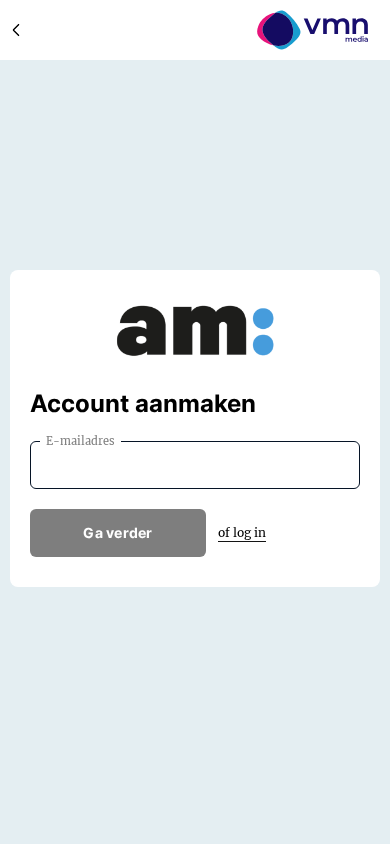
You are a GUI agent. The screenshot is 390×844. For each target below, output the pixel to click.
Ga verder (118, 532)
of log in (242, 532)
